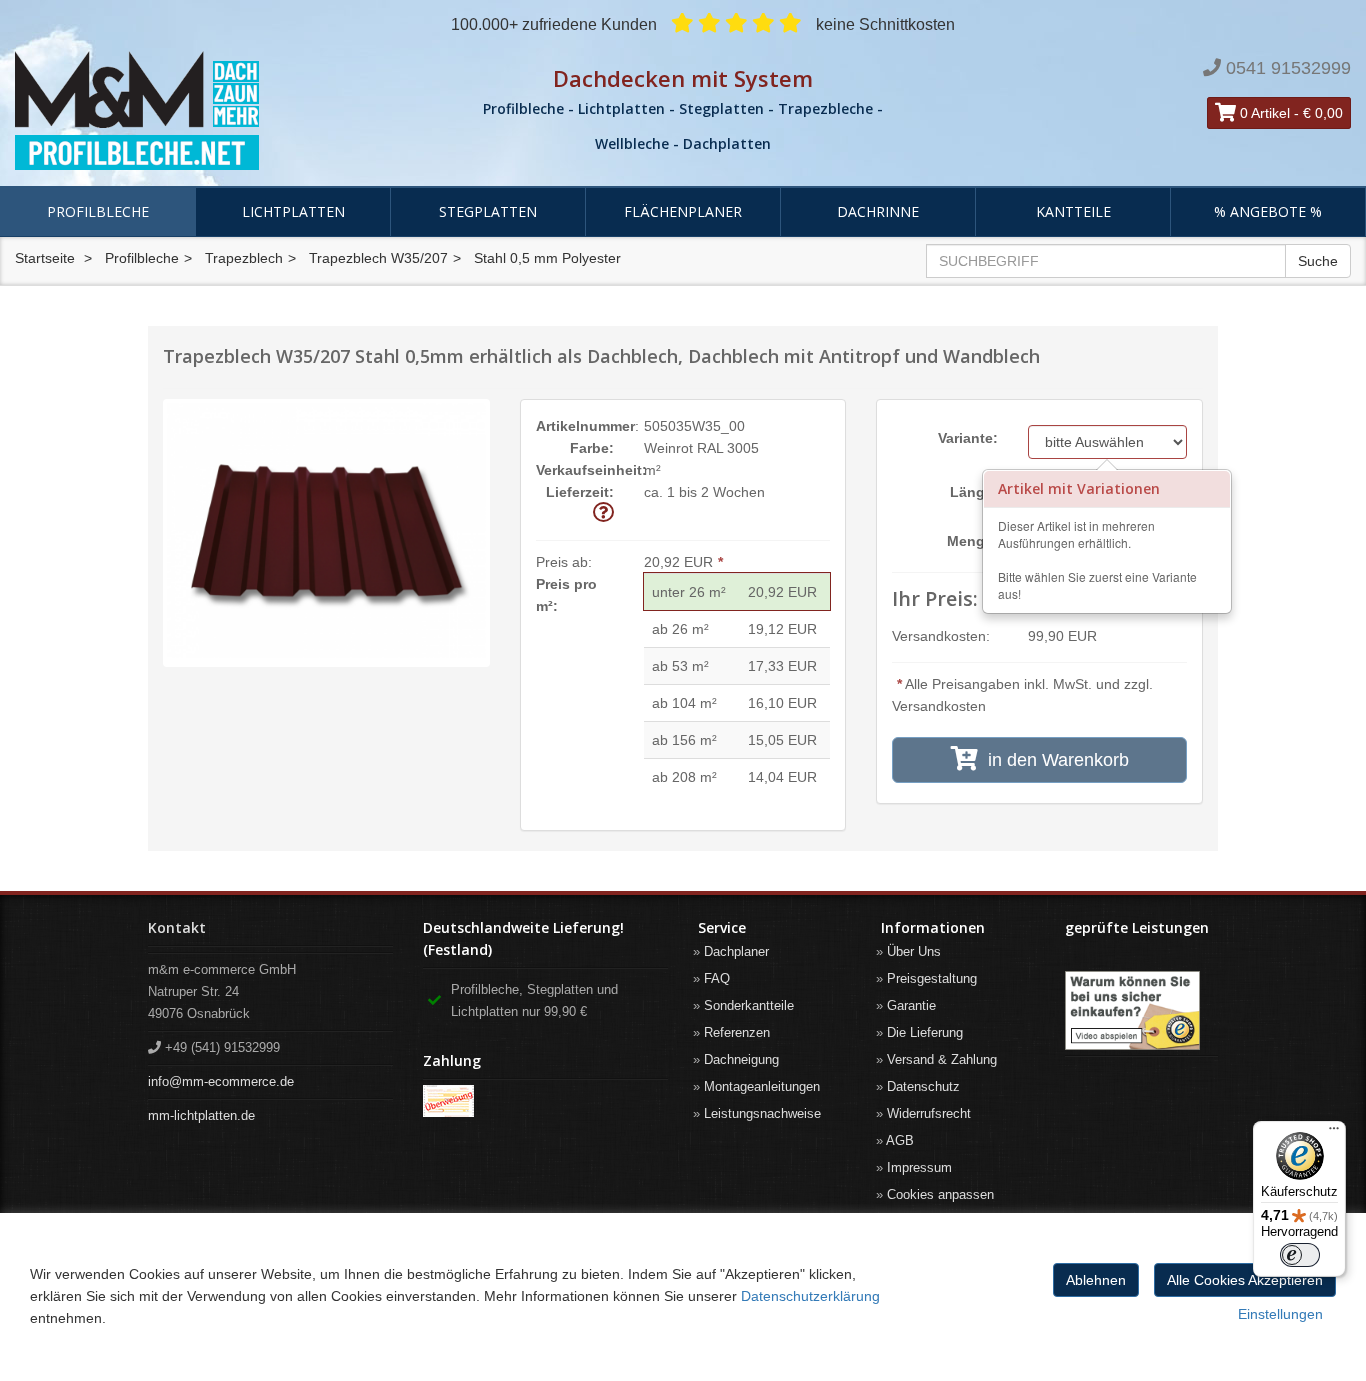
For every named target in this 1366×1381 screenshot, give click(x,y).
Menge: (972, 541)
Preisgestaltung (932, 978)
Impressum (919, 1167)
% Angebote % (1268, 211)
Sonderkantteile (749, 1005)
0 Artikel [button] (1263, 113)
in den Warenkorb (1053, 760)
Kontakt (177, 927)
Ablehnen (1096, 1280)
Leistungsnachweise (762, 1113)
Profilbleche (98, 211)
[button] (603, 513)
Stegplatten (488, 211)
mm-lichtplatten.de (201, 1115)
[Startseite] (227, 111)
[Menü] (1334, 1133)
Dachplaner (736, 951)
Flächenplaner (683, 211)
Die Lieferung (925, 1032)
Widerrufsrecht (929, 1113)
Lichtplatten (293, 211)
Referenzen (737, 1032)
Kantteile (1073, 211)
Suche (1318, 261)
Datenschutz (923, 1086)
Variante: (968, 438)
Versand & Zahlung (942, 1059)
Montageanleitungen (762, 1086)
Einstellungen (1280, 1314)
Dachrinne (878, 211)
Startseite (45, 258)
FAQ (717, 978)
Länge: (974, 492)
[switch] (1300, 1255)
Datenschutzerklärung (810, 1296)
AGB (900, 1140)
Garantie (911, 1005)
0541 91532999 (1288, 68)
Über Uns (914, 951)
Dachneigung (741, 1059)
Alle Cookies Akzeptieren (1245, 1280)
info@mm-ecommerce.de (221, 1081)
